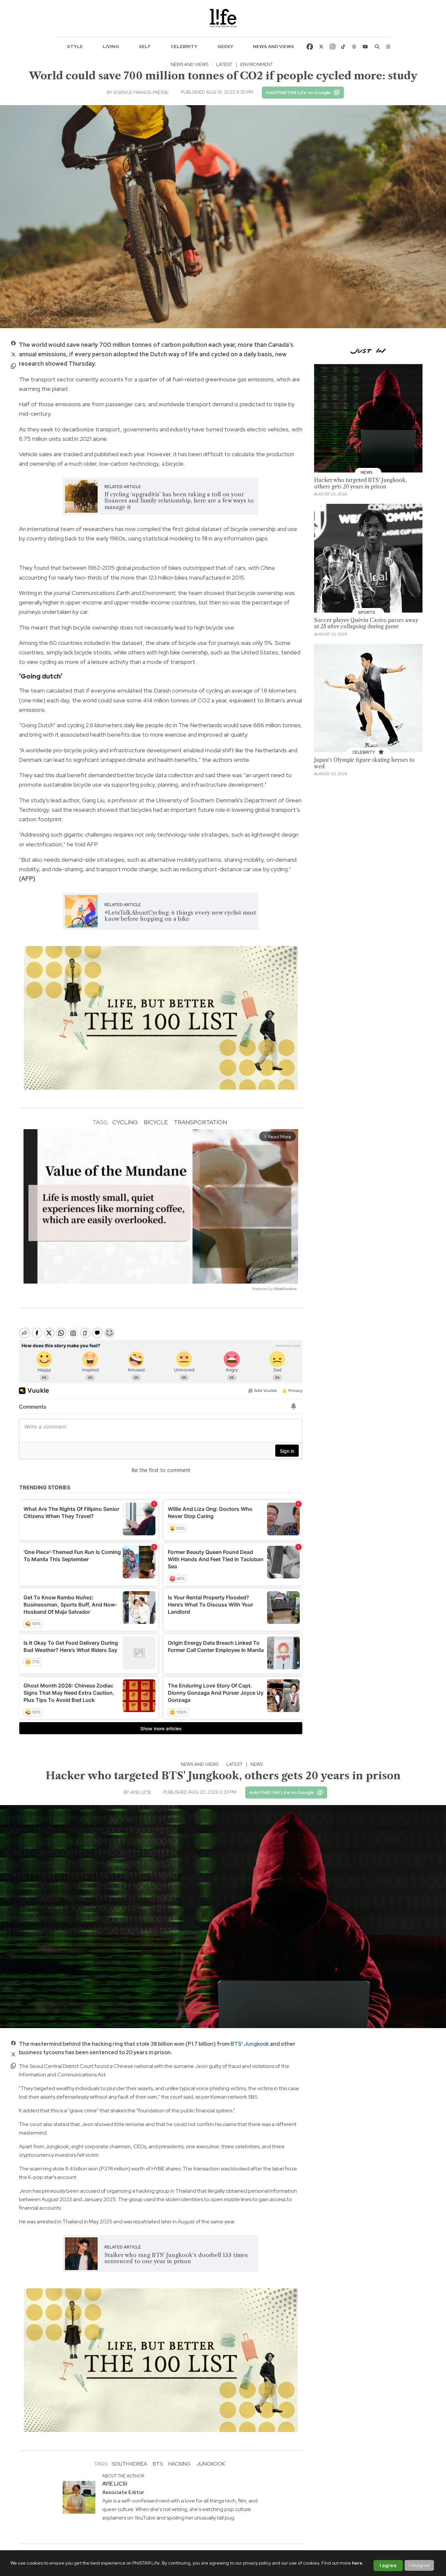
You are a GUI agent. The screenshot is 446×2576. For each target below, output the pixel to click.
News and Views (274, 46)
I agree (388, 2566)
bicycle (156, 1122)
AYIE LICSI (141, 1792)
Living (111, 46)
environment (257, 64)
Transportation (200, 1122)
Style (75, 46)
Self (145, 46)
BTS (236, 2044)
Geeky (225, 46)
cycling (125, 1122)
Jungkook (256, 2044)
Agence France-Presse (141, 92)
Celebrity (184, 46)
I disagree (419, 2565)
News (257, 1764)
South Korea (129, 2464)
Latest (224, 64)
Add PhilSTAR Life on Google (298, 92)
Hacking (179, 2464)
